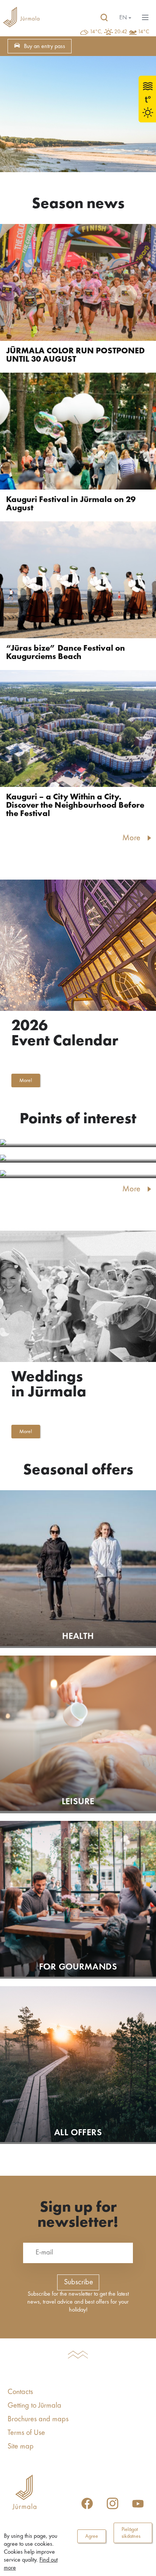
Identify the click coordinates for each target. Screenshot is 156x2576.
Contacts (20, 2392)
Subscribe (79, 2282)
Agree (92, 2536)
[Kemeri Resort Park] (78, 1174)
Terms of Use (26, 2433)
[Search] (104, 18)
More (131, 838)
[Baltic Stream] (78, 1143)
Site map (21, 2447)
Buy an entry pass (44, 47)
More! (26, 1080)
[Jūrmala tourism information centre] (21, 18)
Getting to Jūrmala (34, 2406)
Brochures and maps (38, 2419)
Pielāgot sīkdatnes (131, 2533)
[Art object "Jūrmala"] (78, 1159)
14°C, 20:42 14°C (119, 32)
